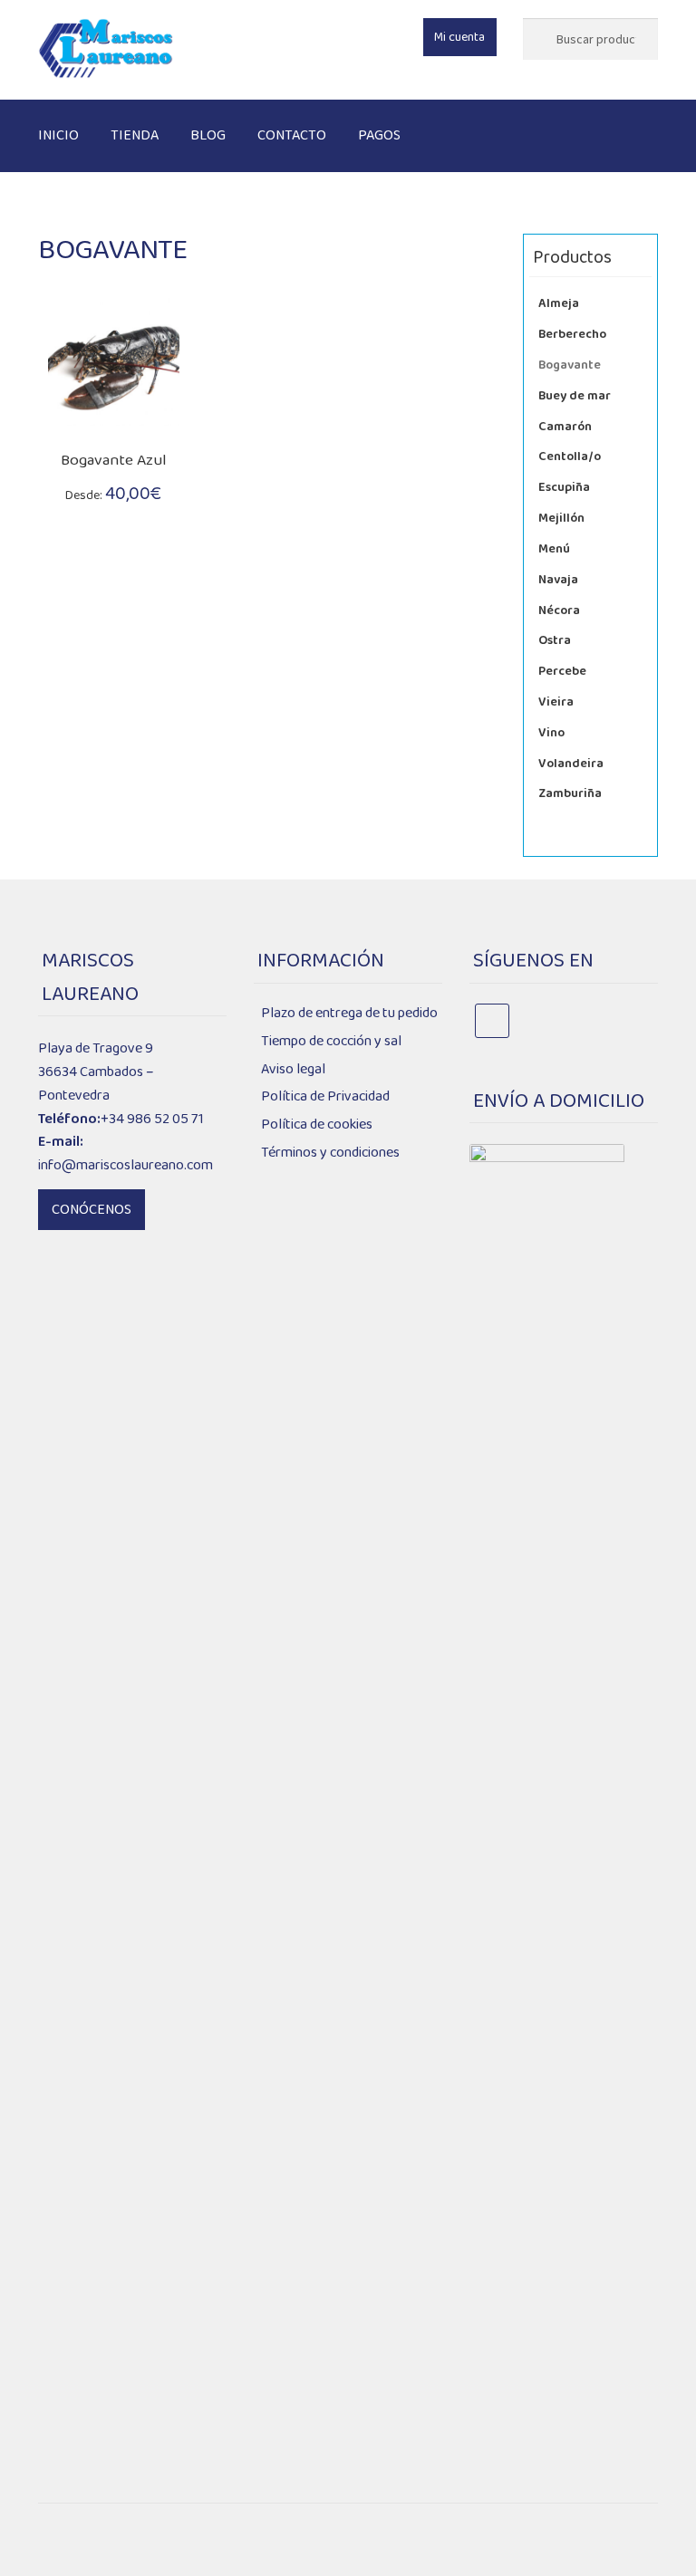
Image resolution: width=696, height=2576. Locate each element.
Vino (551, 733)
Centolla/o (570, 457)
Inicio (58, 135)
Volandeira (571, 764)
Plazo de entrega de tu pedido (349, 1013)
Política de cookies (317, 1125)
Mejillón (561, 518)
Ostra (555, 640)
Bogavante (570, 365)
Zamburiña (570, 793)
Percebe (562, 671)
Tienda (135, 135)
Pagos (379, 135)
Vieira (556, 702)
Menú (554, 549)
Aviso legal (293, 1069)
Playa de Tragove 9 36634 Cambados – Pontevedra (96, 1072)
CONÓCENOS (92, 1210)
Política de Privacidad (325, 1096)
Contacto (292, 135)
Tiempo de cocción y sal (331, 1041)
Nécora (559, 610)
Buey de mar (575, 396)
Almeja (559, 303)
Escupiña (564, 487)
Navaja (558, 580)
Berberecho (572, 334)
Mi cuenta (459, 37)
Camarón (565, 427)
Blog (208, 135)
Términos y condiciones (330, 1153)
